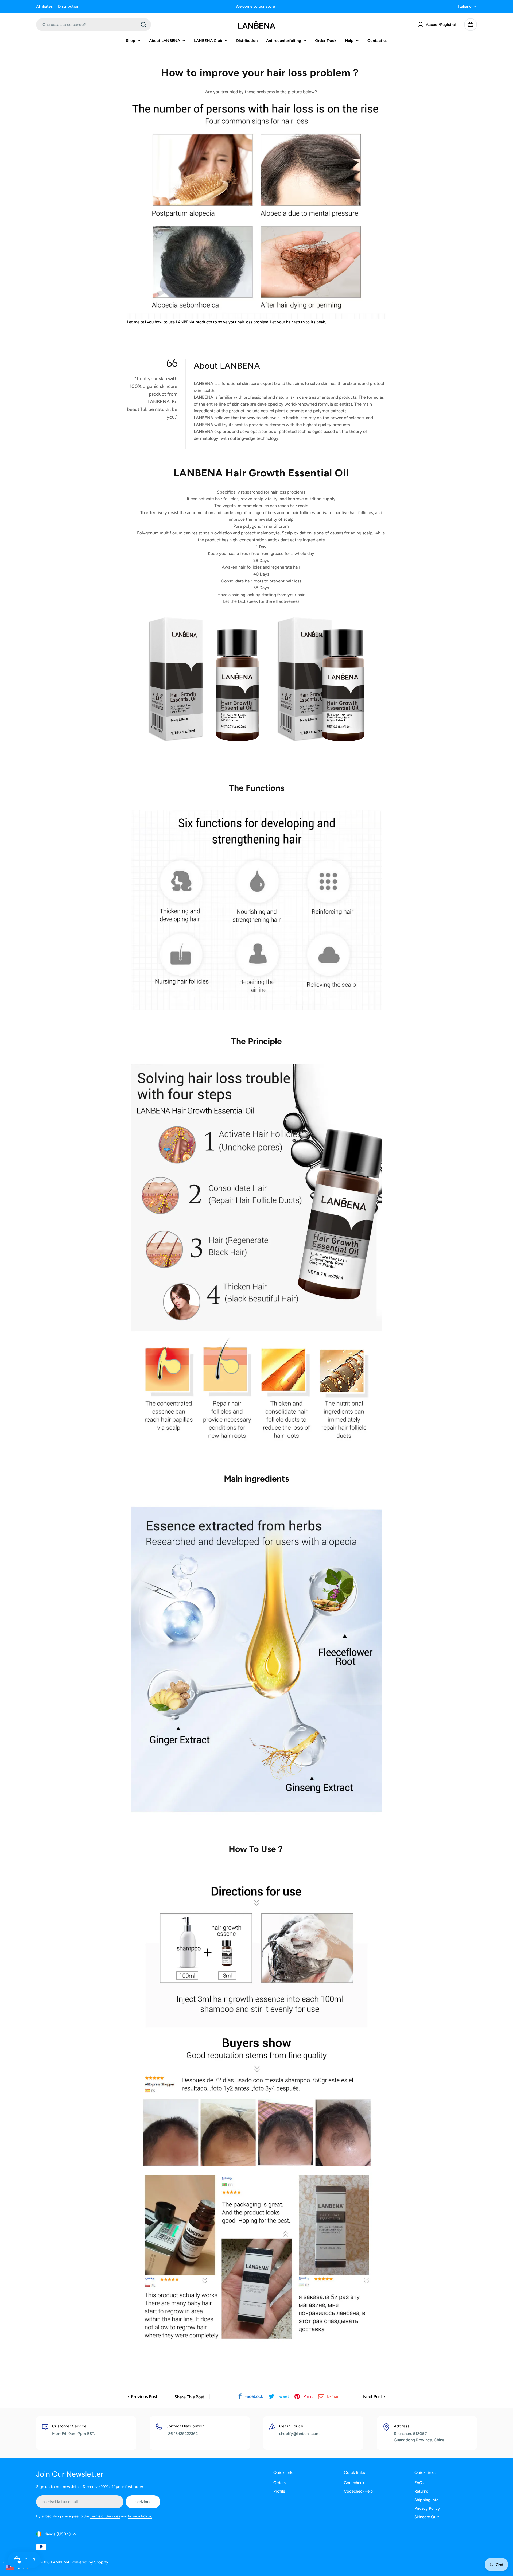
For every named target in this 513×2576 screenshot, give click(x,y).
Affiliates (44, 6)
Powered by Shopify (90, 2562)
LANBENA (60, 2562)
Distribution (69, 6)
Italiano (465, 7)
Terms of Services (105, 2516)
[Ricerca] (143, 25)
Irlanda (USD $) (57, 2534)
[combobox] (94, 25)
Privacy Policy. (140, 2516)
